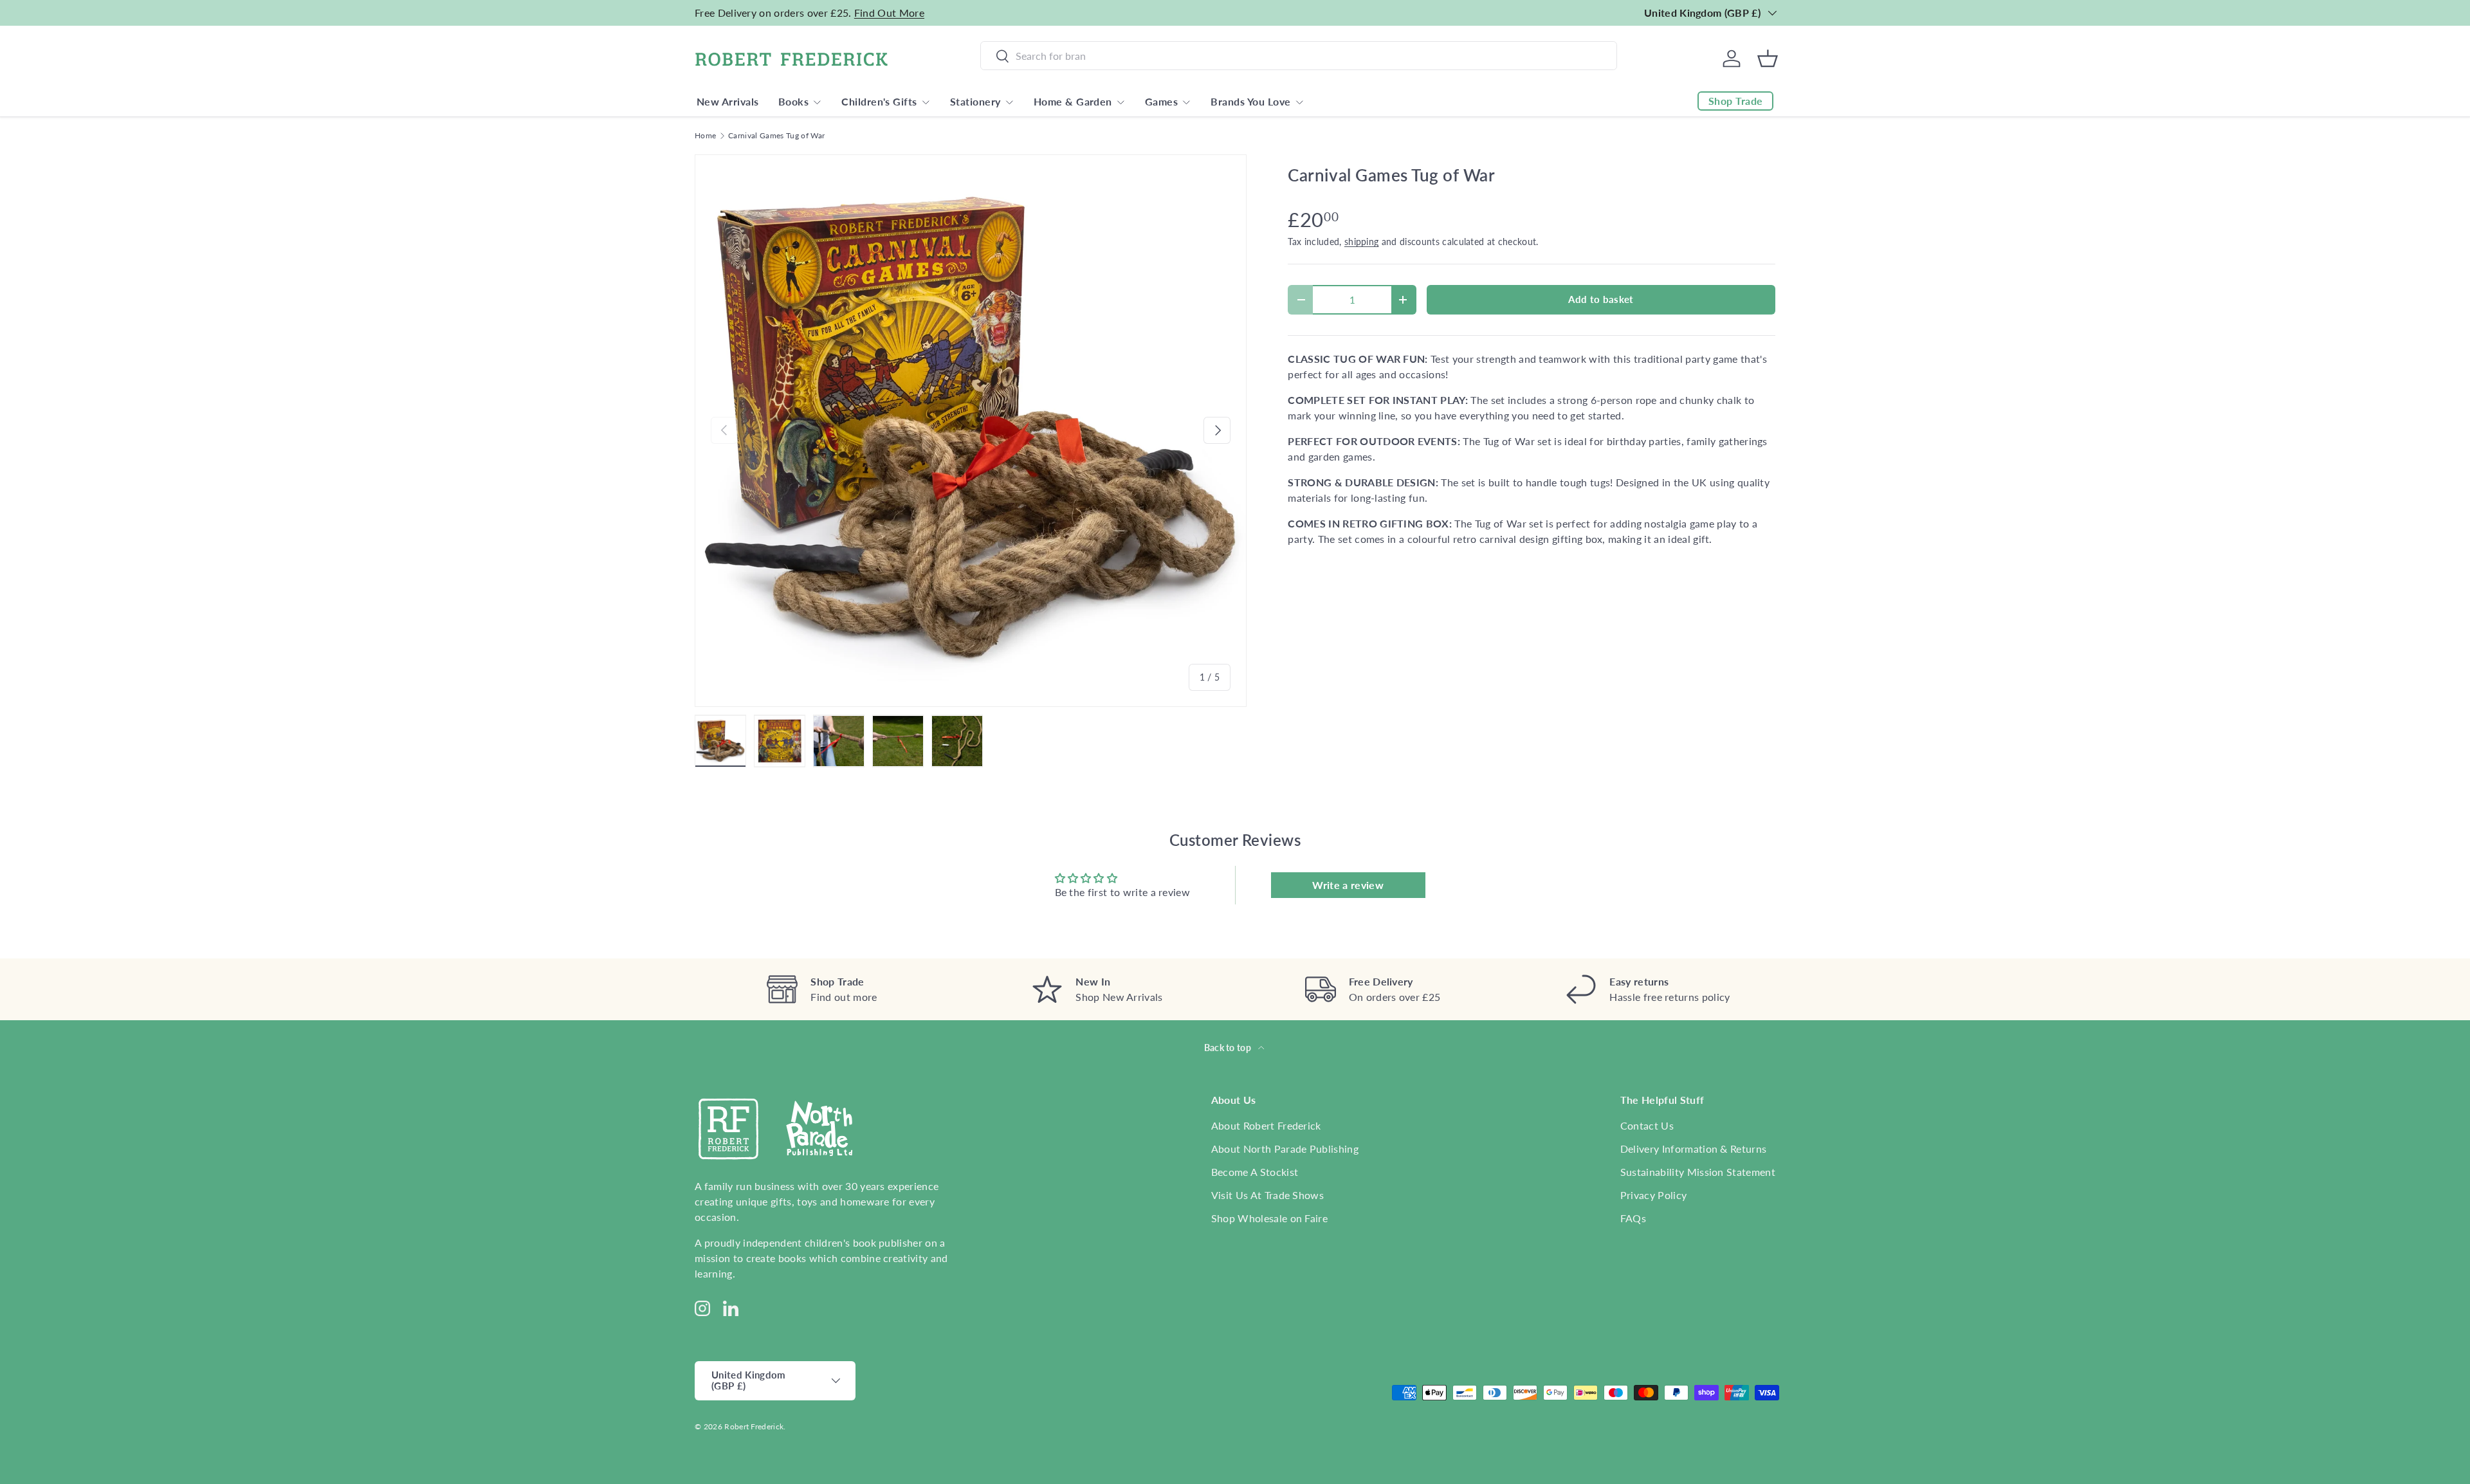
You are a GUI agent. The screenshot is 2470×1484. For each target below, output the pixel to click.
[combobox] (1299, 56)
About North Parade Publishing (1285, 1149)
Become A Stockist (1255, 1172)
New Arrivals (728, 101)
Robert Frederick (754, 1426)
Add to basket (1601, 299)
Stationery (975, 101)
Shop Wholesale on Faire (1269, 1218)
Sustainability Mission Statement (1698, 1172)
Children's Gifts (879, 101)
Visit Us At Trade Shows (1267, 1195)
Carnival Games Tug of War (776, 136)
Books (793, 101)
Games (1161, 101)
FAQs (1633, 1218)
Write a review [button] (1348, 885)
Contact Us (1647, 1125)
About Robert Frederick (1266, 1125)
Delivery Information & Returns (1694, 1149)
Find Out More (889, 13)
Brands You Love (1250, 101)
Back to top (1229, 1048)
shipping (1362, 242)
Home (705, 136)
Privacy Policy (1653, 1195)
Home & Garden (1073, 101)
